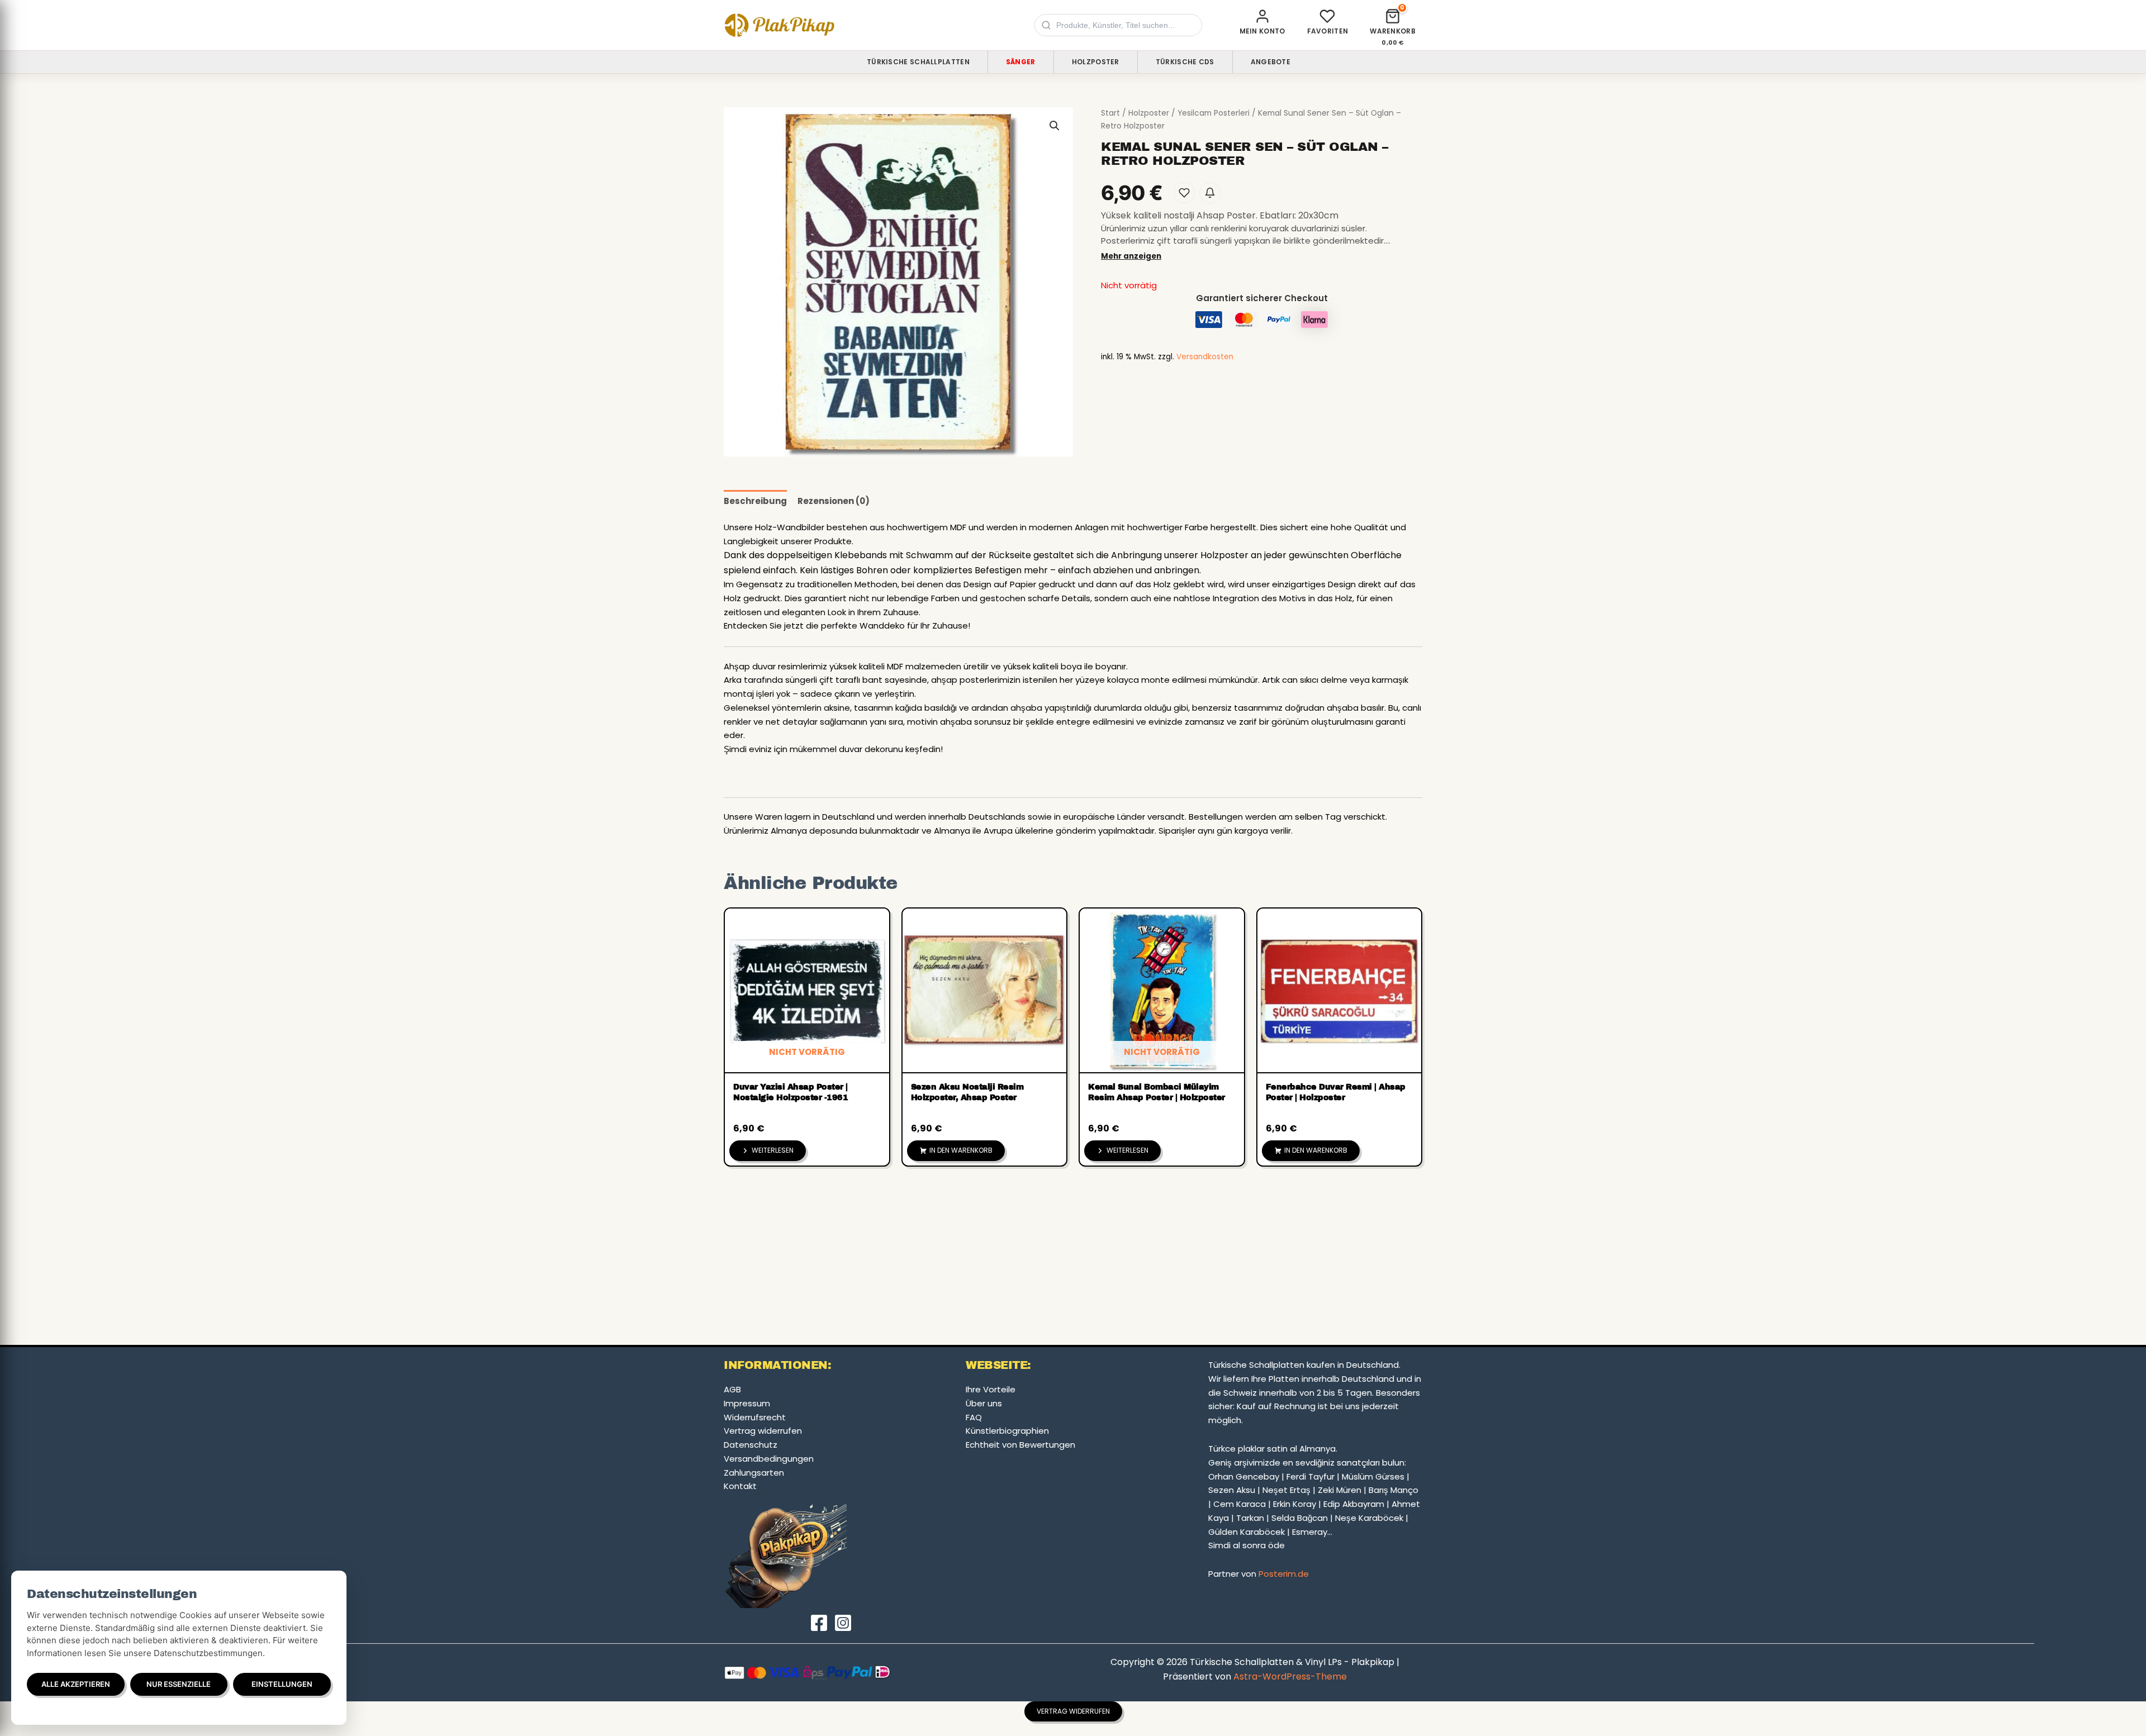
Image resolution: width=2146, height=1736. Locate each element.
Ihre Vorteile (991, 1389)
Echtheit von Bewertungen (1020, 1445)
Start (1110, 113)
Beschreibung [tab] (755, 501)
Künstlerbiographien (1007, 1431)
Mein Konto (1262, 31)
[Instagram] (843, 1623)
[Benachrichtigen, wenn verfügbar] (1210, 193)
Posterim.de (1284, 1574)
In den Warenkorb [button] (961, 1150)
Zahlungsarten (754, 1473)
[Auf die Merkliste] (1184, 193)
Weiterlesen (773, 1150)
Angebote (1271, 62)
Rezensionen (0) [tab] (834, 501)
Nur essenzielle (179, 1684)
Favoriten (1328, 31)
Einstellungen (282, 1684)
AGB (732, 1389)
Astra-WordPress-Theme (1290, 1676)
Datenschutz (751, 1445)
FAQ (974, 1417)
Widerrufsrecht (755, 1417)
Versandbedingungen (769, 1459)
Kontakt (740, 1486)
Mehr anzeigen (1131, 256)
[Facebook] (819, 1623)
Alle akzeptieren (76, 1684)
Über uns (984, 1403)
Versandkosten (1205, 357)
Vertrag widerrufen (763, 1431)
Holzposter (1096, 62)
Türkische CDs (1185, 62)
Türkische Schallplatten (918, 62)
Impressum (747, 1403)
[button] (1055, 126)
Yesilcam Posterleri (1214, 113)
